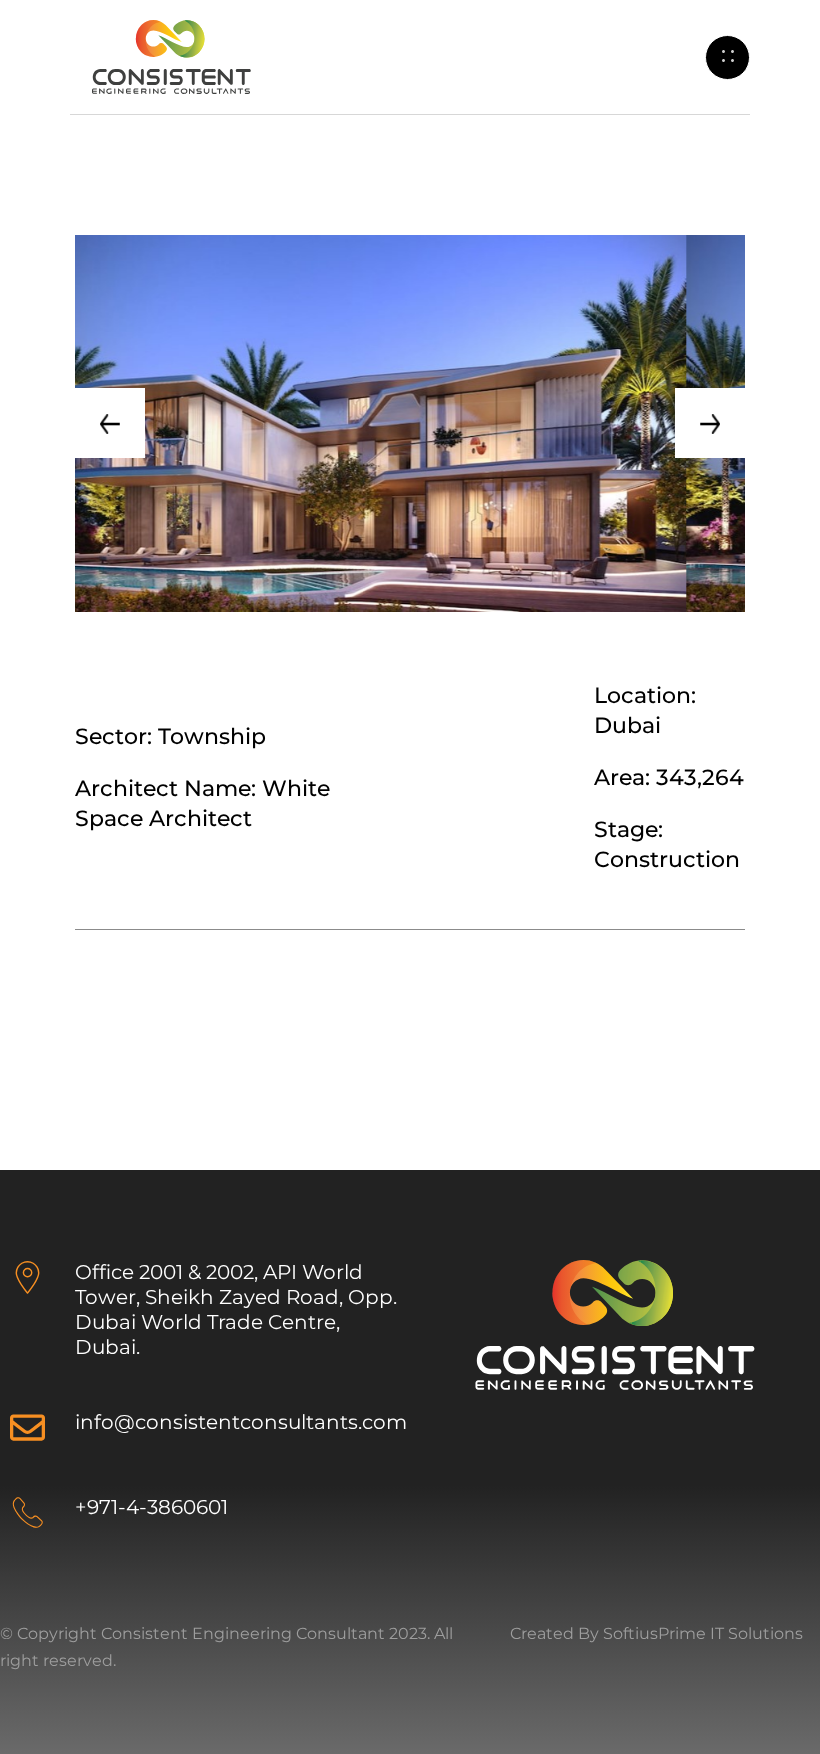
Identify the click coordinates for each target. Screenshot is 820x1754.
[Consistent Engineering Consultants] (171, 55)
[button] (110, 423)
